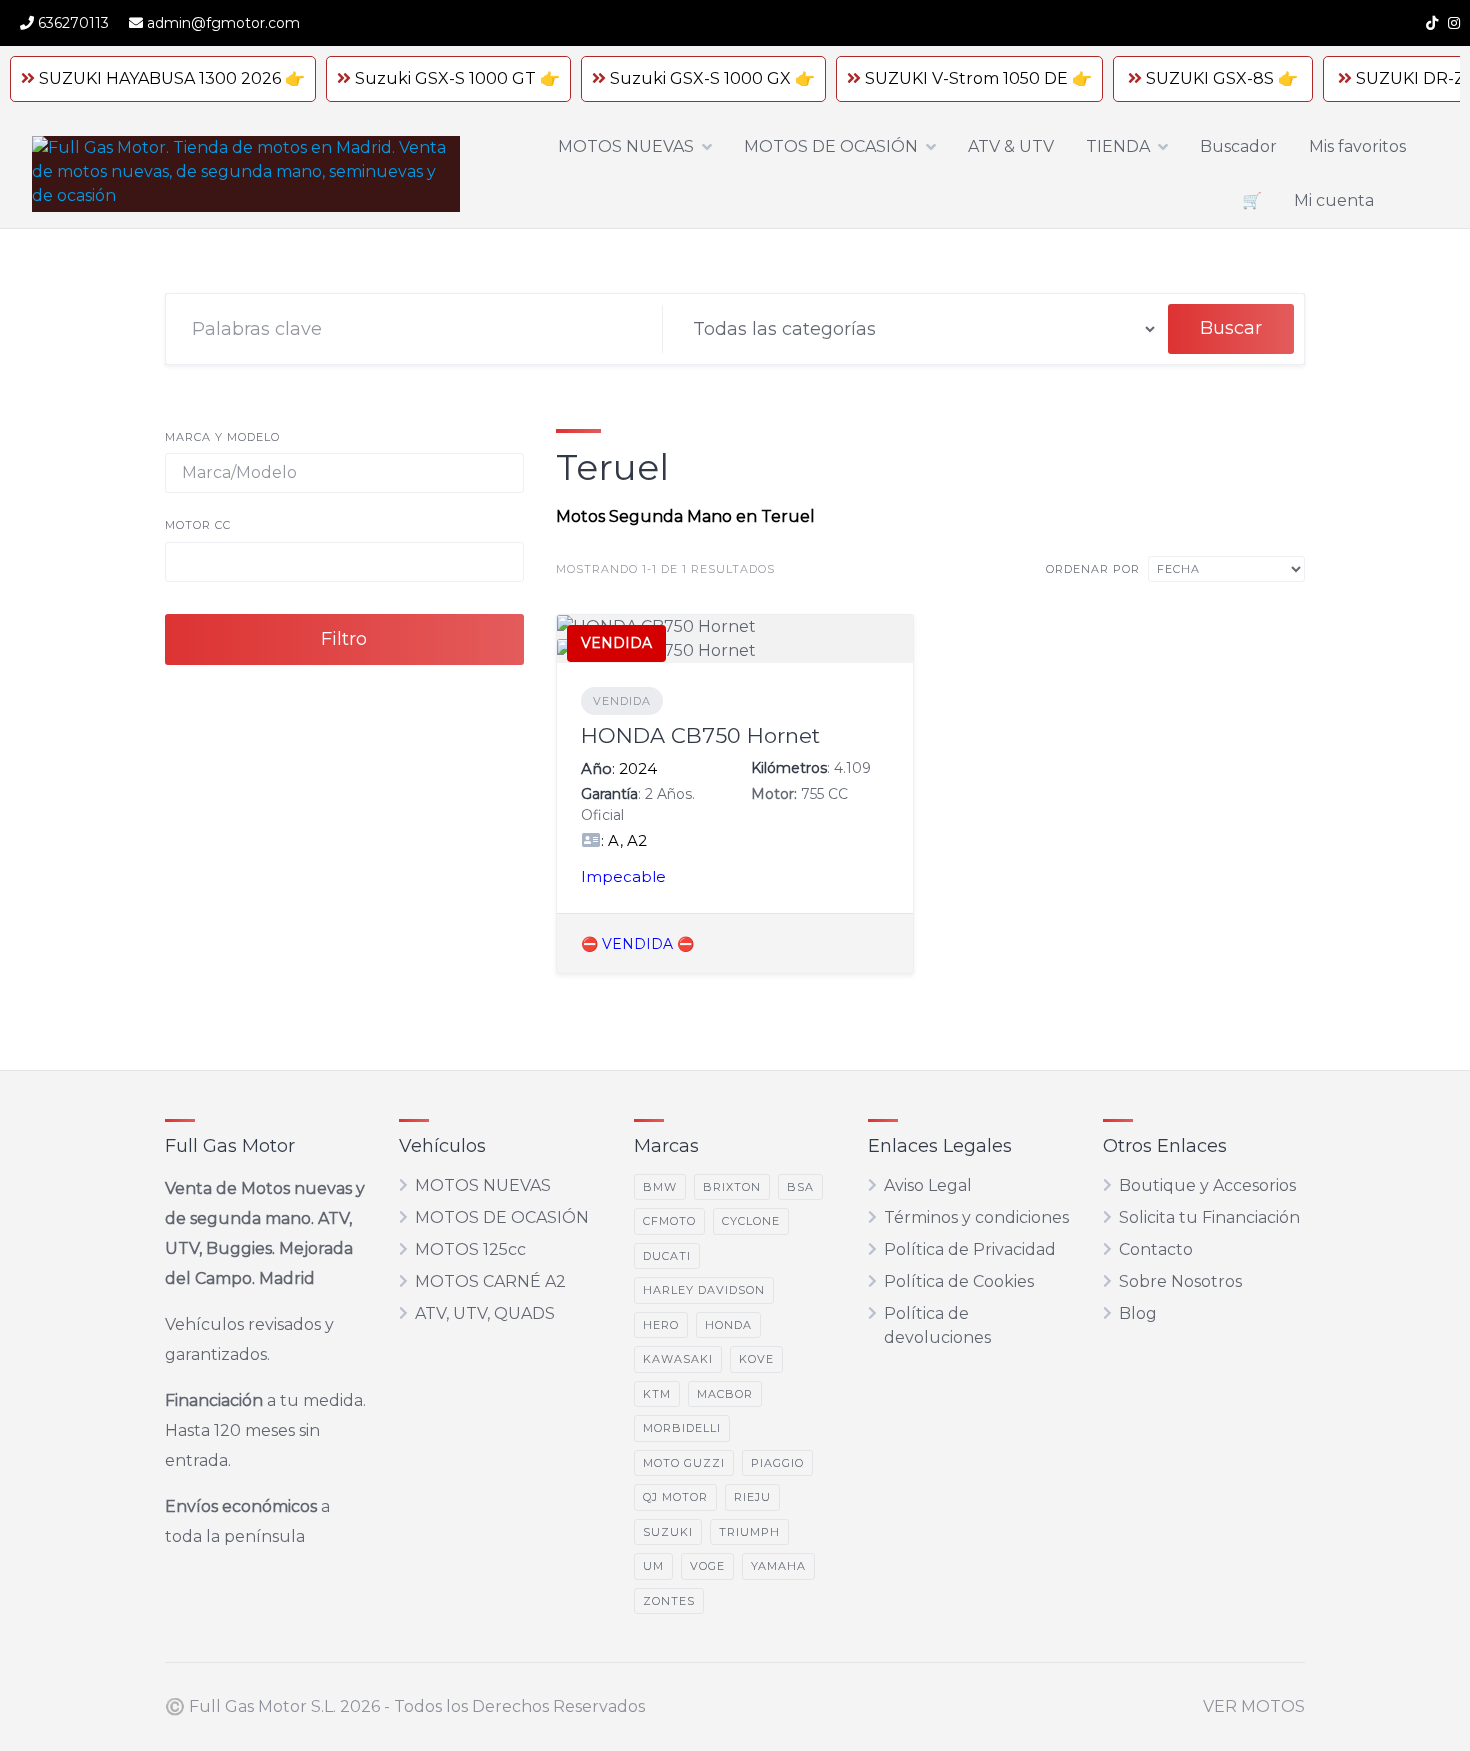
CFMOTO (669, 1221)
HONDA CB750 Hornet (700, 735)
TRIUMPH (749, 1532)
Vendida (622, 701)
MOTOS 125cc (470, 1249)
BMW (660, 1187)
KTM (657, 1394)
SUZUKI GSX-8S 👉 (1222, 78)
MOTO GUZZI (684, 1463)
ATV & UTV (1011, 146)
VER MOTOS (1254, 1706)
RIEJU (752, 1497)
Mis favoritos (1357, 146)
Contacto (1156, 1249)
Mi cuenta (1334, 200)
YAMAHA (778, 1566)
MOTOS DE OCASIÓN (831, 146)
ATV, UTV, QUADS (485, 1313)
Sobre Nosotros (1180, 1281)
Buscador (1238, 146)
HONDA (728, 1325)
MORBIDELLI (682, 1428)
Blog (1138, 1313)
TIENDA (1118, 146)
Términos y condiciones (976, 1217)
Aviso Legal (928, 1185)
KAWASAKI (678, 1359)
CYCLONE (751, 1221)
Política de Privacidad (970, 1249)
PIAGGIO (777, 1463)
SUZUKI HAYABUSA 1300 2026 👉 (172, 78)
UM (653, 1566)
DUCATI (667, 1256)
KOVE (756, 1359)
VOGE (707, 1566)
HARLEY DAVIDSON (704, 1290)
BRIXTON (732, 1187)
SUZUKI (668, 1532)
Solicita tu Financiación (1209, 1217)
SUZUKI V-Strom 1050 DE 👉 (978, 78)
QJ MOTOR (675, 1497)
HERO (661, 1325)
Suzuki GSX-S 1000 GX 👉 (712, 78)
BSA (800, 1187)
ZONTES (669, 1601)
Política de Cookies (959, 1281)
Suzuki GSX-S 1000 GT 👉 (457, 78)
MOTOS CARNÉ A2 (490, 1281)
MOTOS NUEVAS (626, 146)
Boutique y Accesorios (1207, 1185)
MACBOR (725, 1394)
